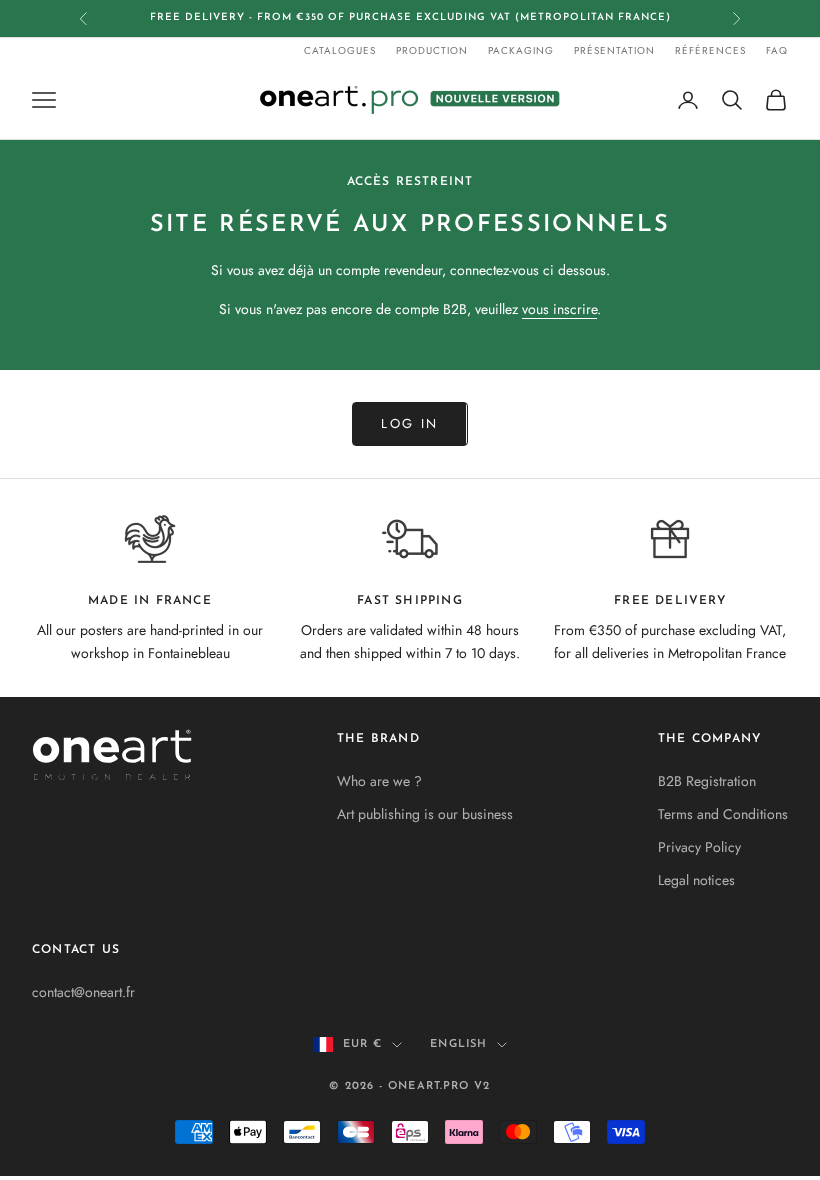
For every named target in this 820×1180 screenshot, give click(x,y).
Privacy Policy (699, 847)
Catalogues (340, 50)
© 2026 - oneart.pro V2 (409, 1086)
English (458, 1044)
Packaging (521, 50)
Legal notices (696, 880)
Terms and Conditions (723, 814)
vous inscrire (559, 309)
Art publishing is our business (425, 814)
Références (710, 50)
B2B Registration (707, 781)
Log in (409, 423)
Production (432, 50)
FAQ (777, 50)
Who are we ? (379, 781)
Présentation (614, 50)
